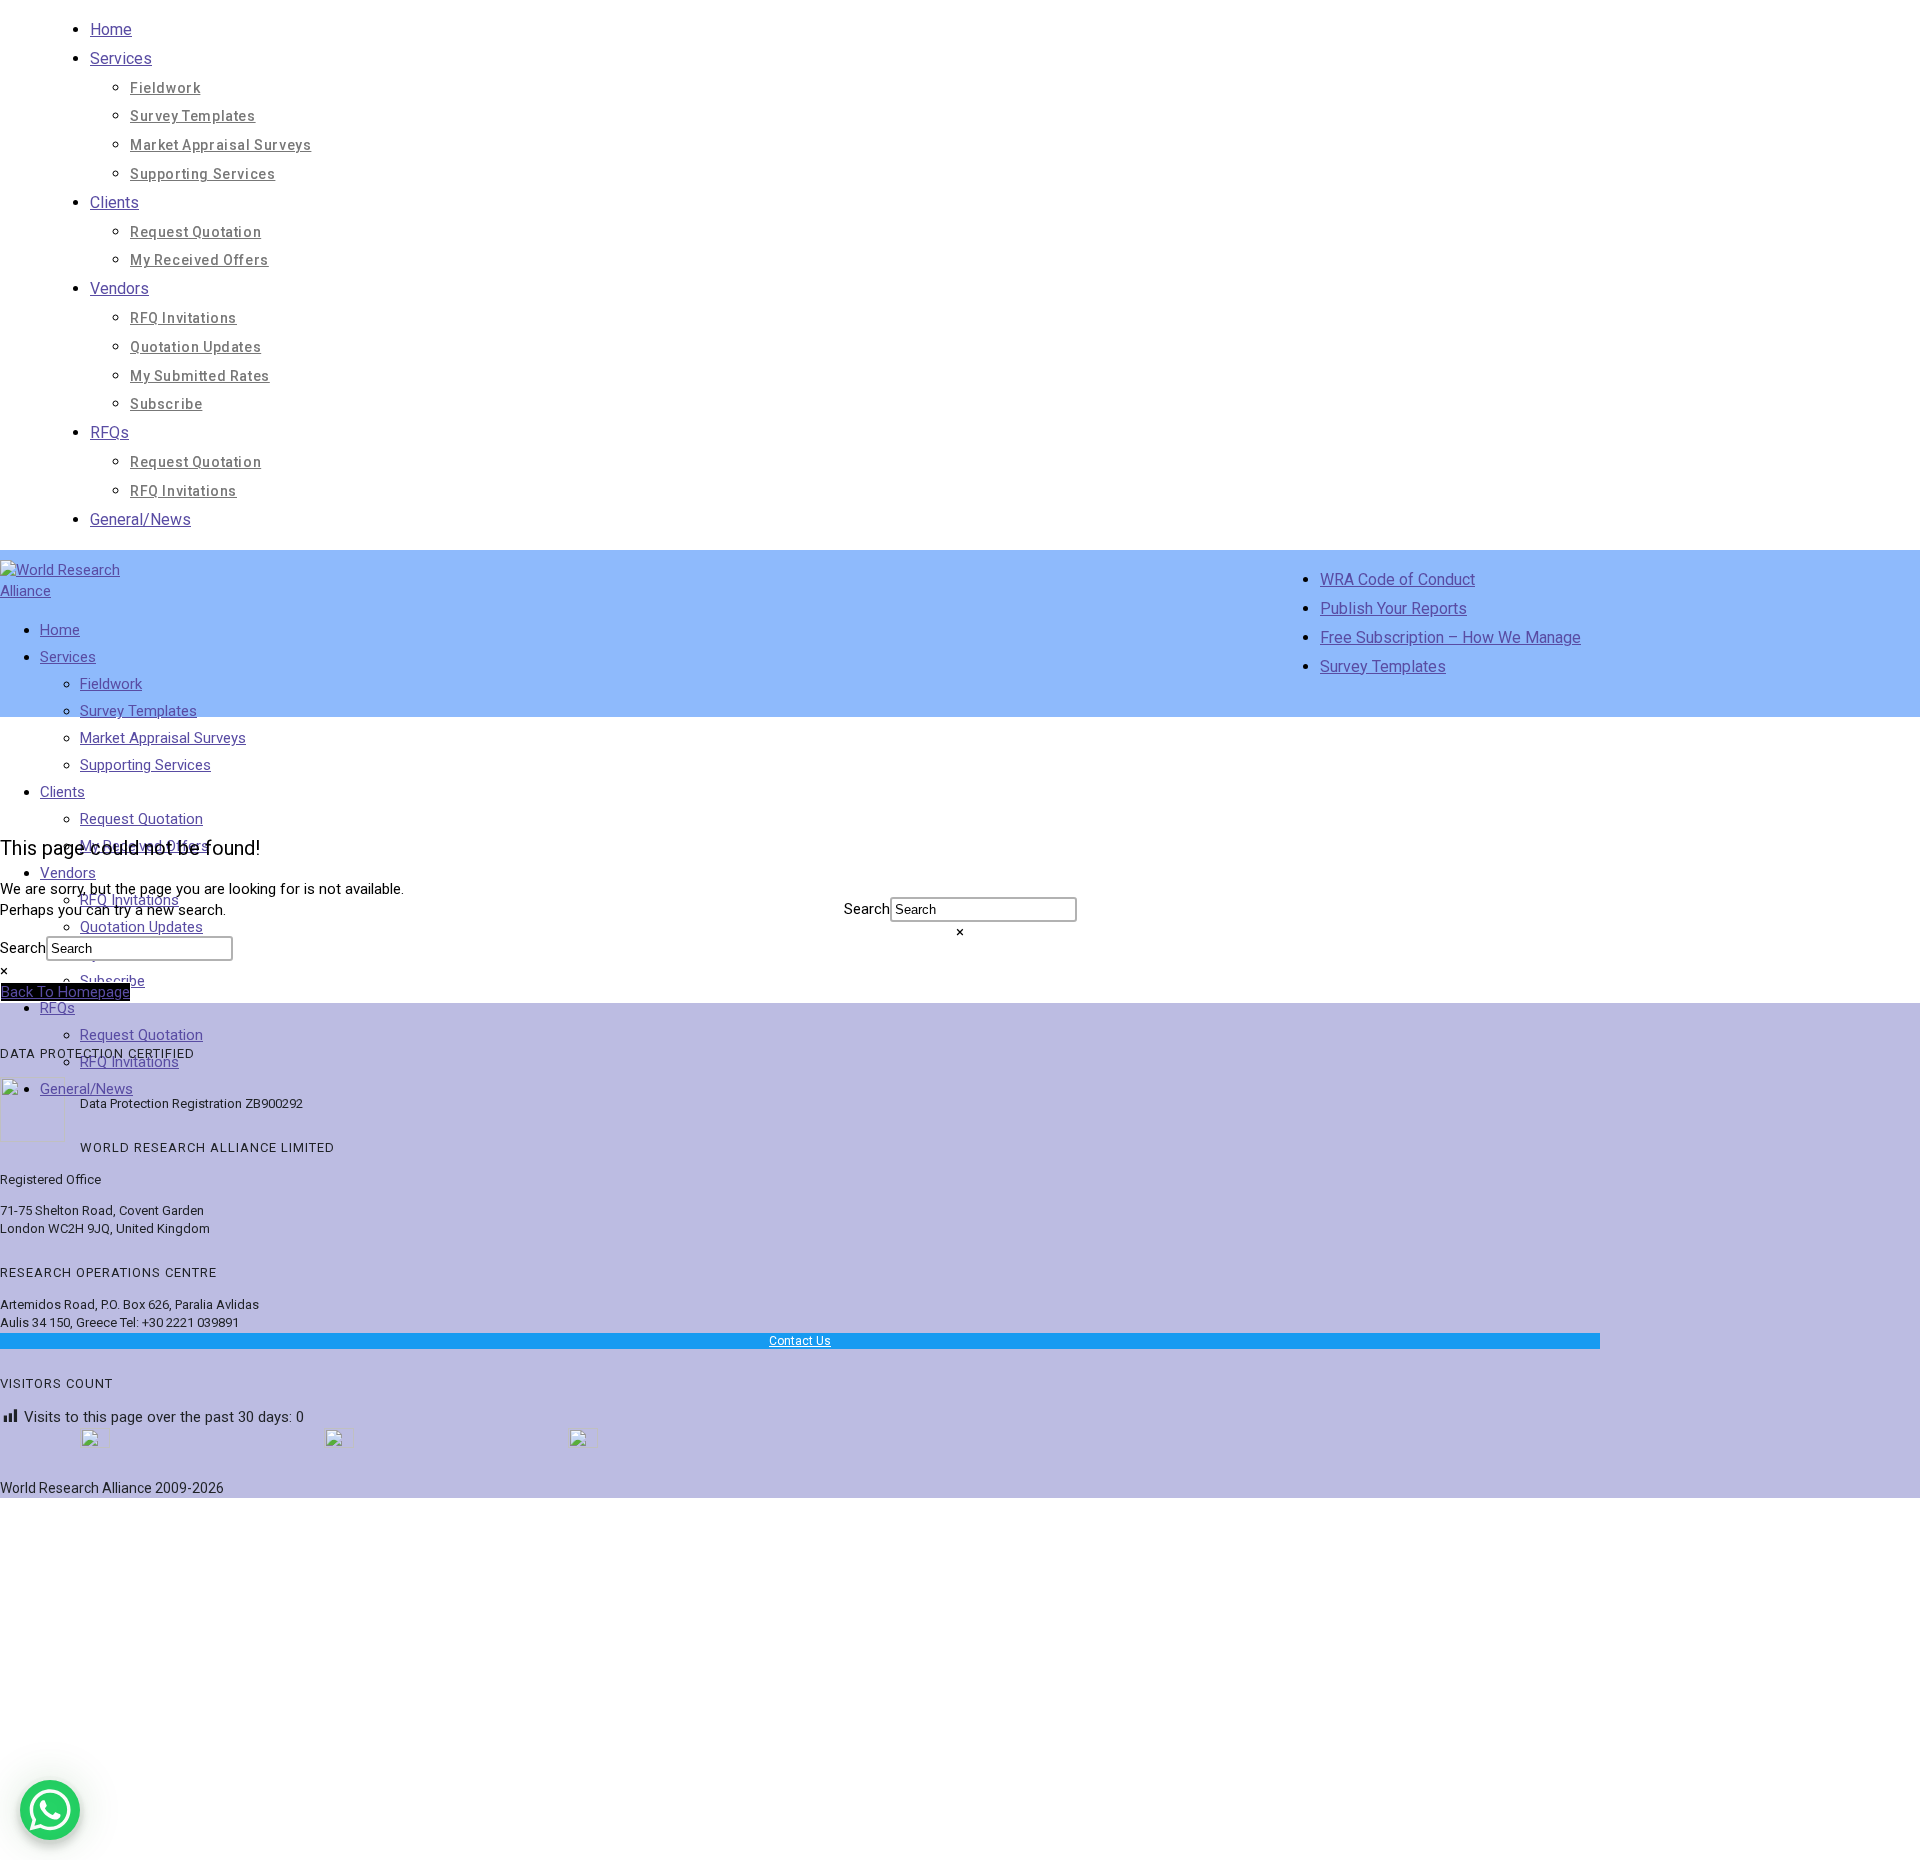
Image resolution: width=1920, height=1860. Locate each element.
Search (23, 948)
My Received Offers (199, 260)
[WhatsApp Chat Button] (50, 1810)
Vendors (119, 288)
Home (111, 29)
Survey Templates (193, 116)
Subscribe (166, 404)
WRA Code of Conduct (1397, 579)
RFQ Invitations (183, 318)
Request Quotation (195, 232)
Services (121, 58)
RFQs (109, 432)
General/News (140, 519)
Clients (114, 202)
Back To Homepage (65, 992)
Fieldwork (165, 88)
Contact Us (800, 1341)
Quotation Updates (195, 347)
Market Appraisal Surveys (220, 145)
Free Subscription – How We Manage (1450, 637)
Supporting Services (202, 174)
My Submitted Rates (200, 376)
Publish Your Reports (1393, 608)
